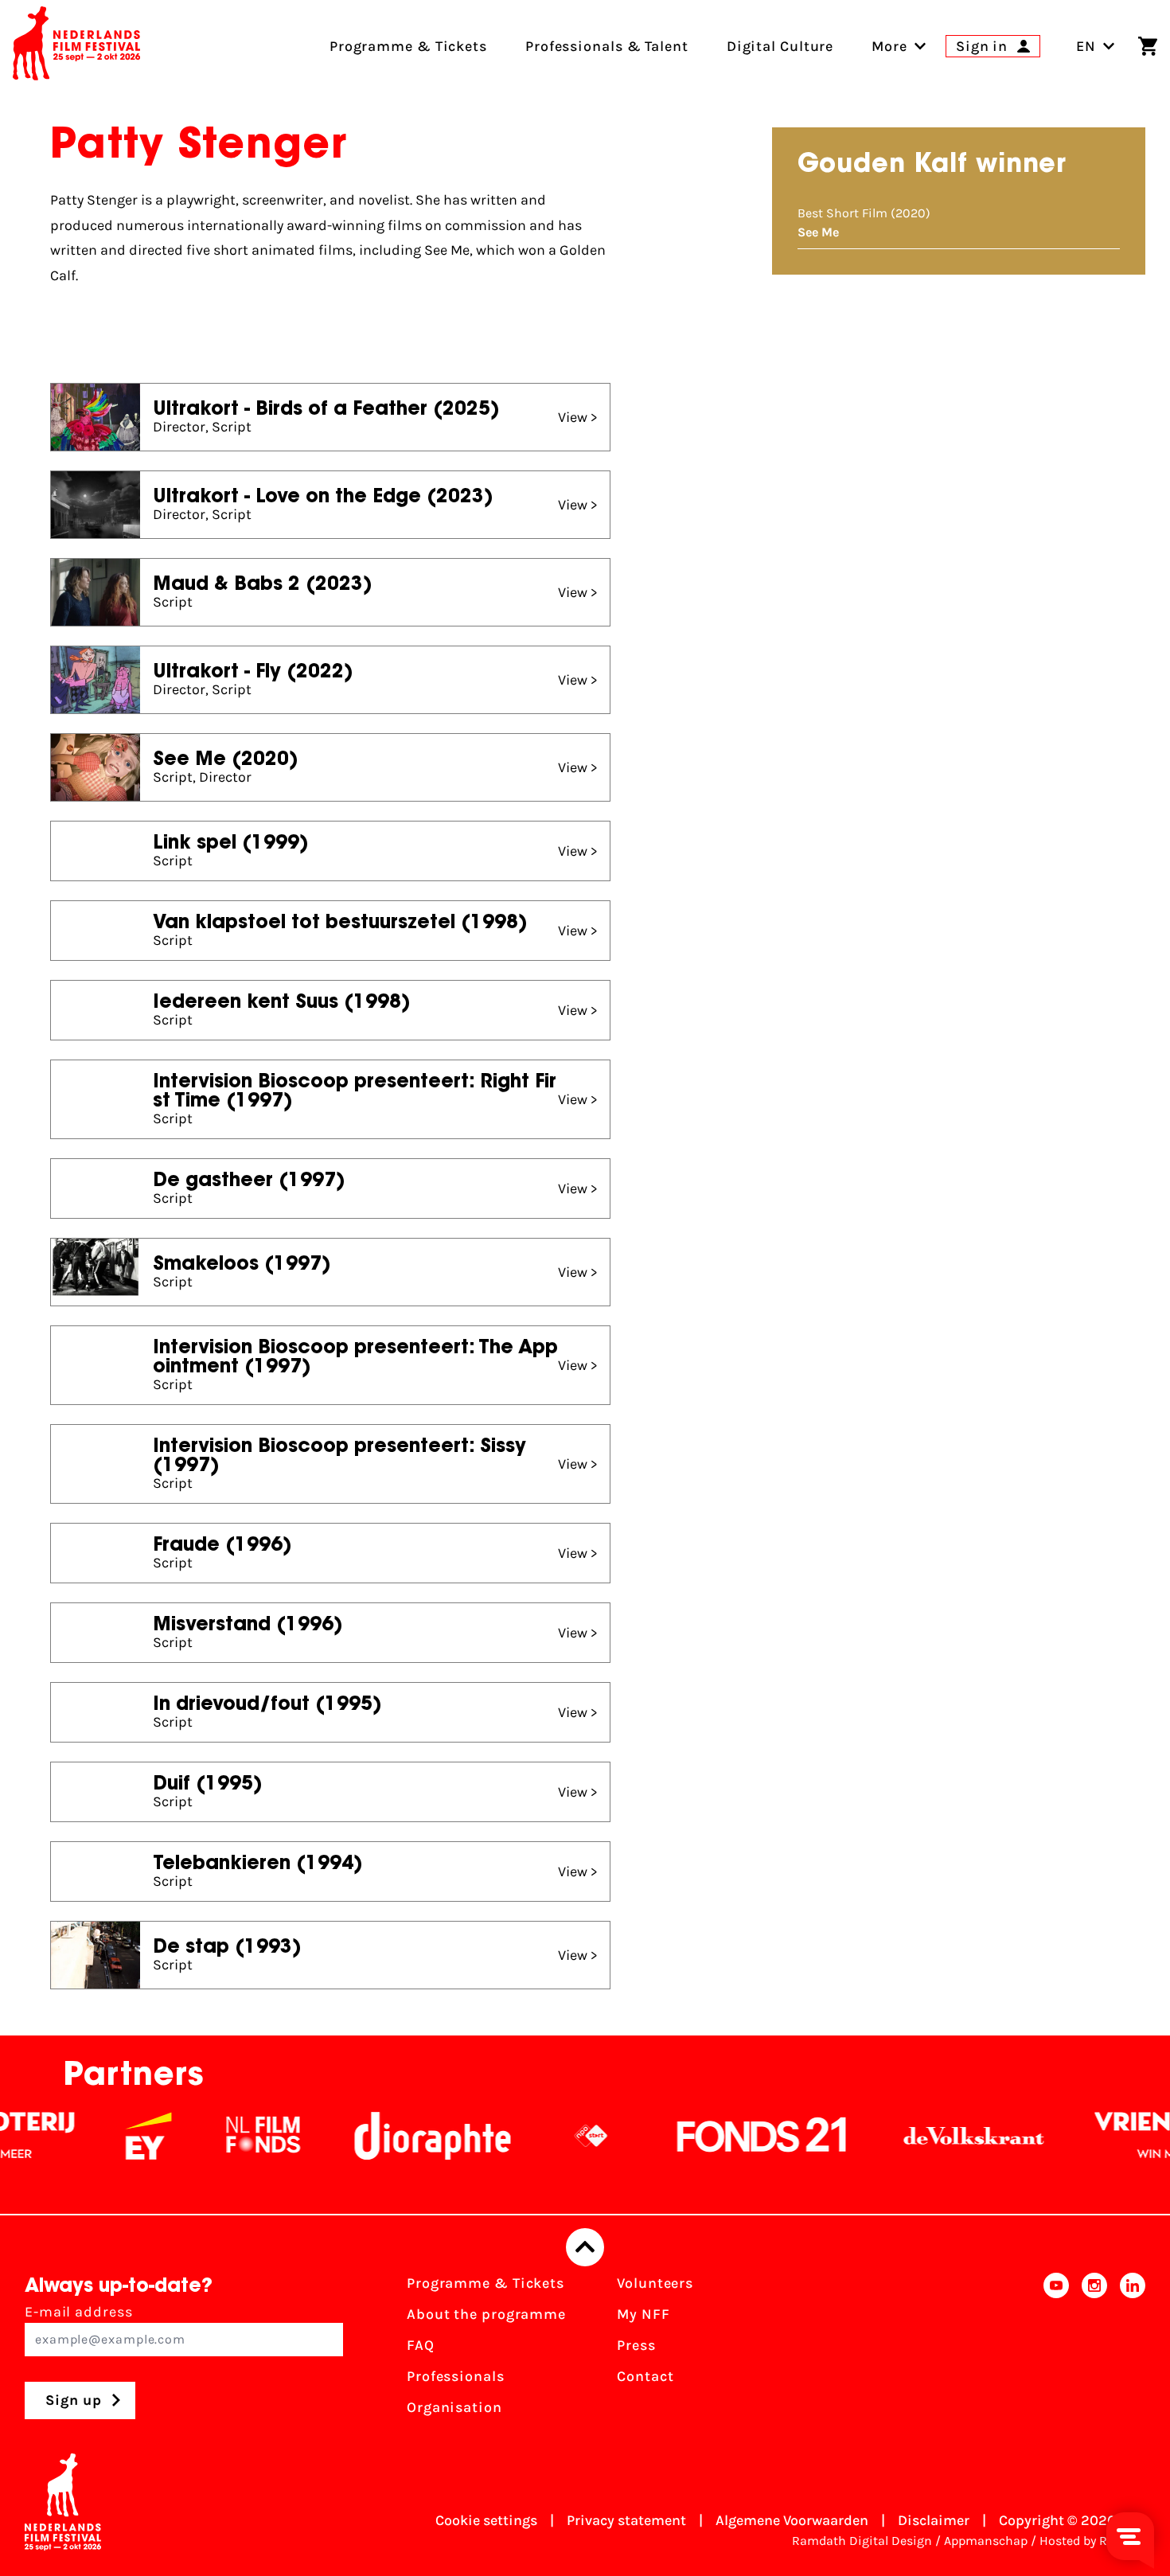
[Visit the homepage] (76, 46)
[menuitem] (889, 46)
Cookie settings (486, 2520)
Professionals (456, 2376)
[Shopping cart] (1148, 46)
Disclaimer (934, 2520)
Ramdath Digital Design (862, 2541)
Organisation (454, 2407)
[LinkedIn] (1133, 2350)
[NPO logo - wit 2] (554, 2136)
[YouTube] (1056, 2350)
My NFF (643, 2314)
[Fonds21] (725, 2136)
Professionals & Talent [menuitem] (607, 46)
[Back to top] (585, 2247)
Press (636, 2345)
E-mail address (79, 2312)
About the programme (486, 2314)
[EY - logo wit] (111, 2136)
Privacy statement (626, 2520)
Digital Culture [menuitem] (780, 46)
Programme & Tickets (486, 2283)
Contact (645, 2376)
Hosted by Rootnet (1092, 2541)
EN (1086, 46)
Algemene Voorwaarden (792, 2520)
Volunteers (655, 2283)
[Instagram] (1094, 2350)
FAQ (421, 2345)
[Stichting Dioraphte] (396, 2136)
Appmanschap (986, 2541)
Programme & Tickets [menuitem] (408, 46)
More (889, 46)
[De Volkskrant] (937, 2136)
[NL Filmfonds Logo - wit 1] (226, 2136)
